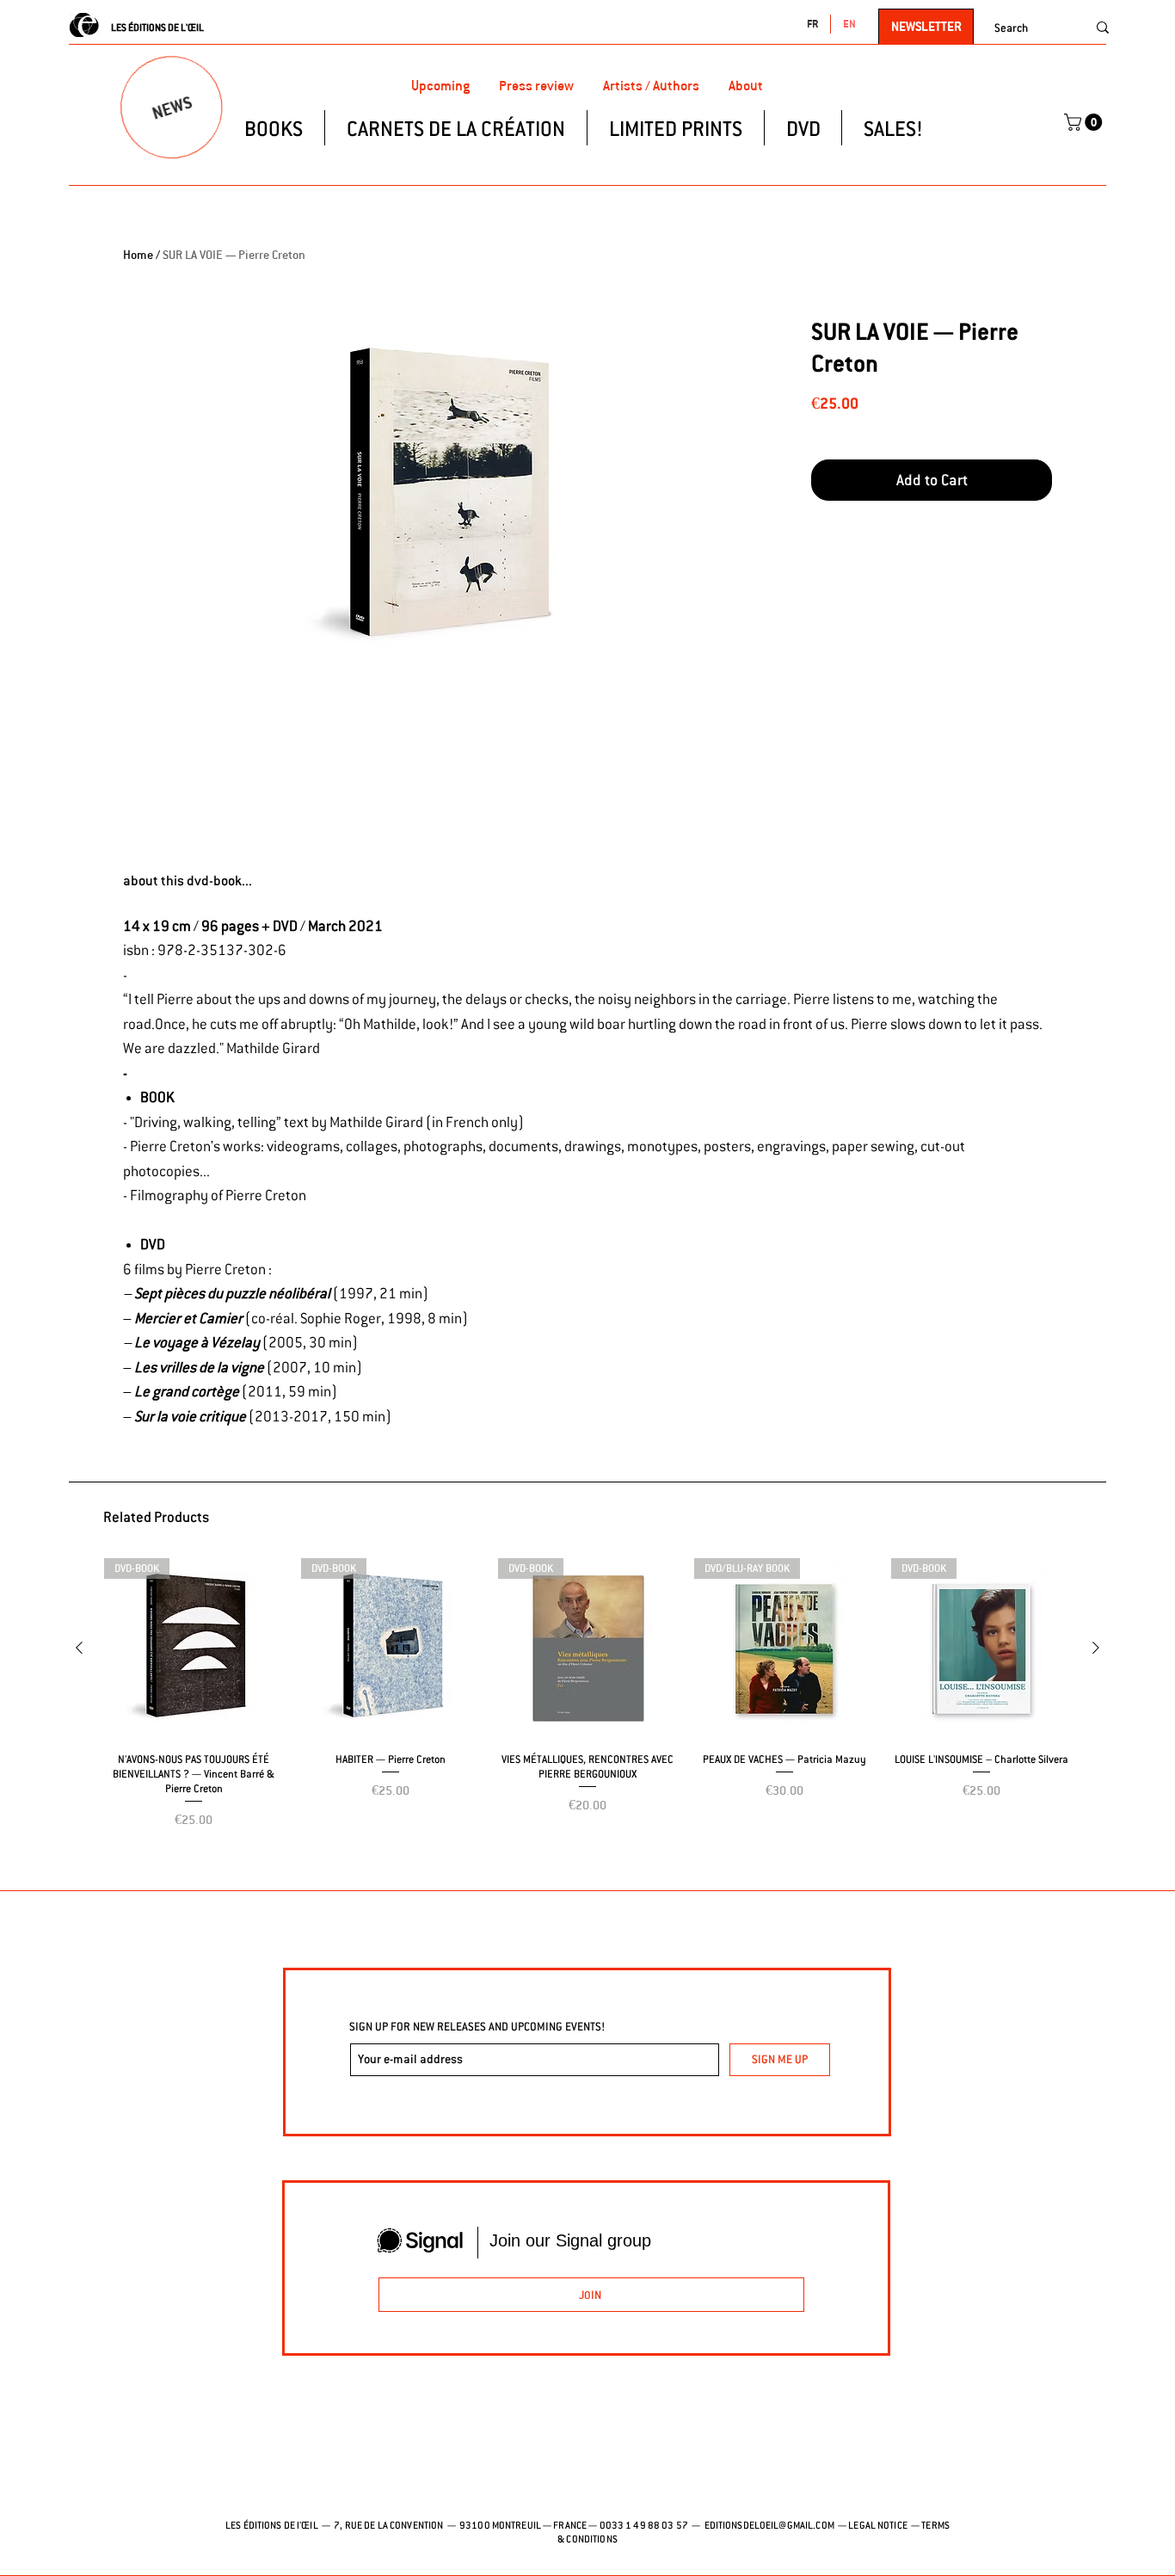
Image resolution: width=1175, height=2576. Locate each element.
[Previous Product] (79, 1648)
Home (138, 255)
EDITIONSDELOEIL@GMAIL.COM (769, 2525)
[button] (1085, 122)
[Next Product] (1096, 1648)
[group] (587, 1716)
